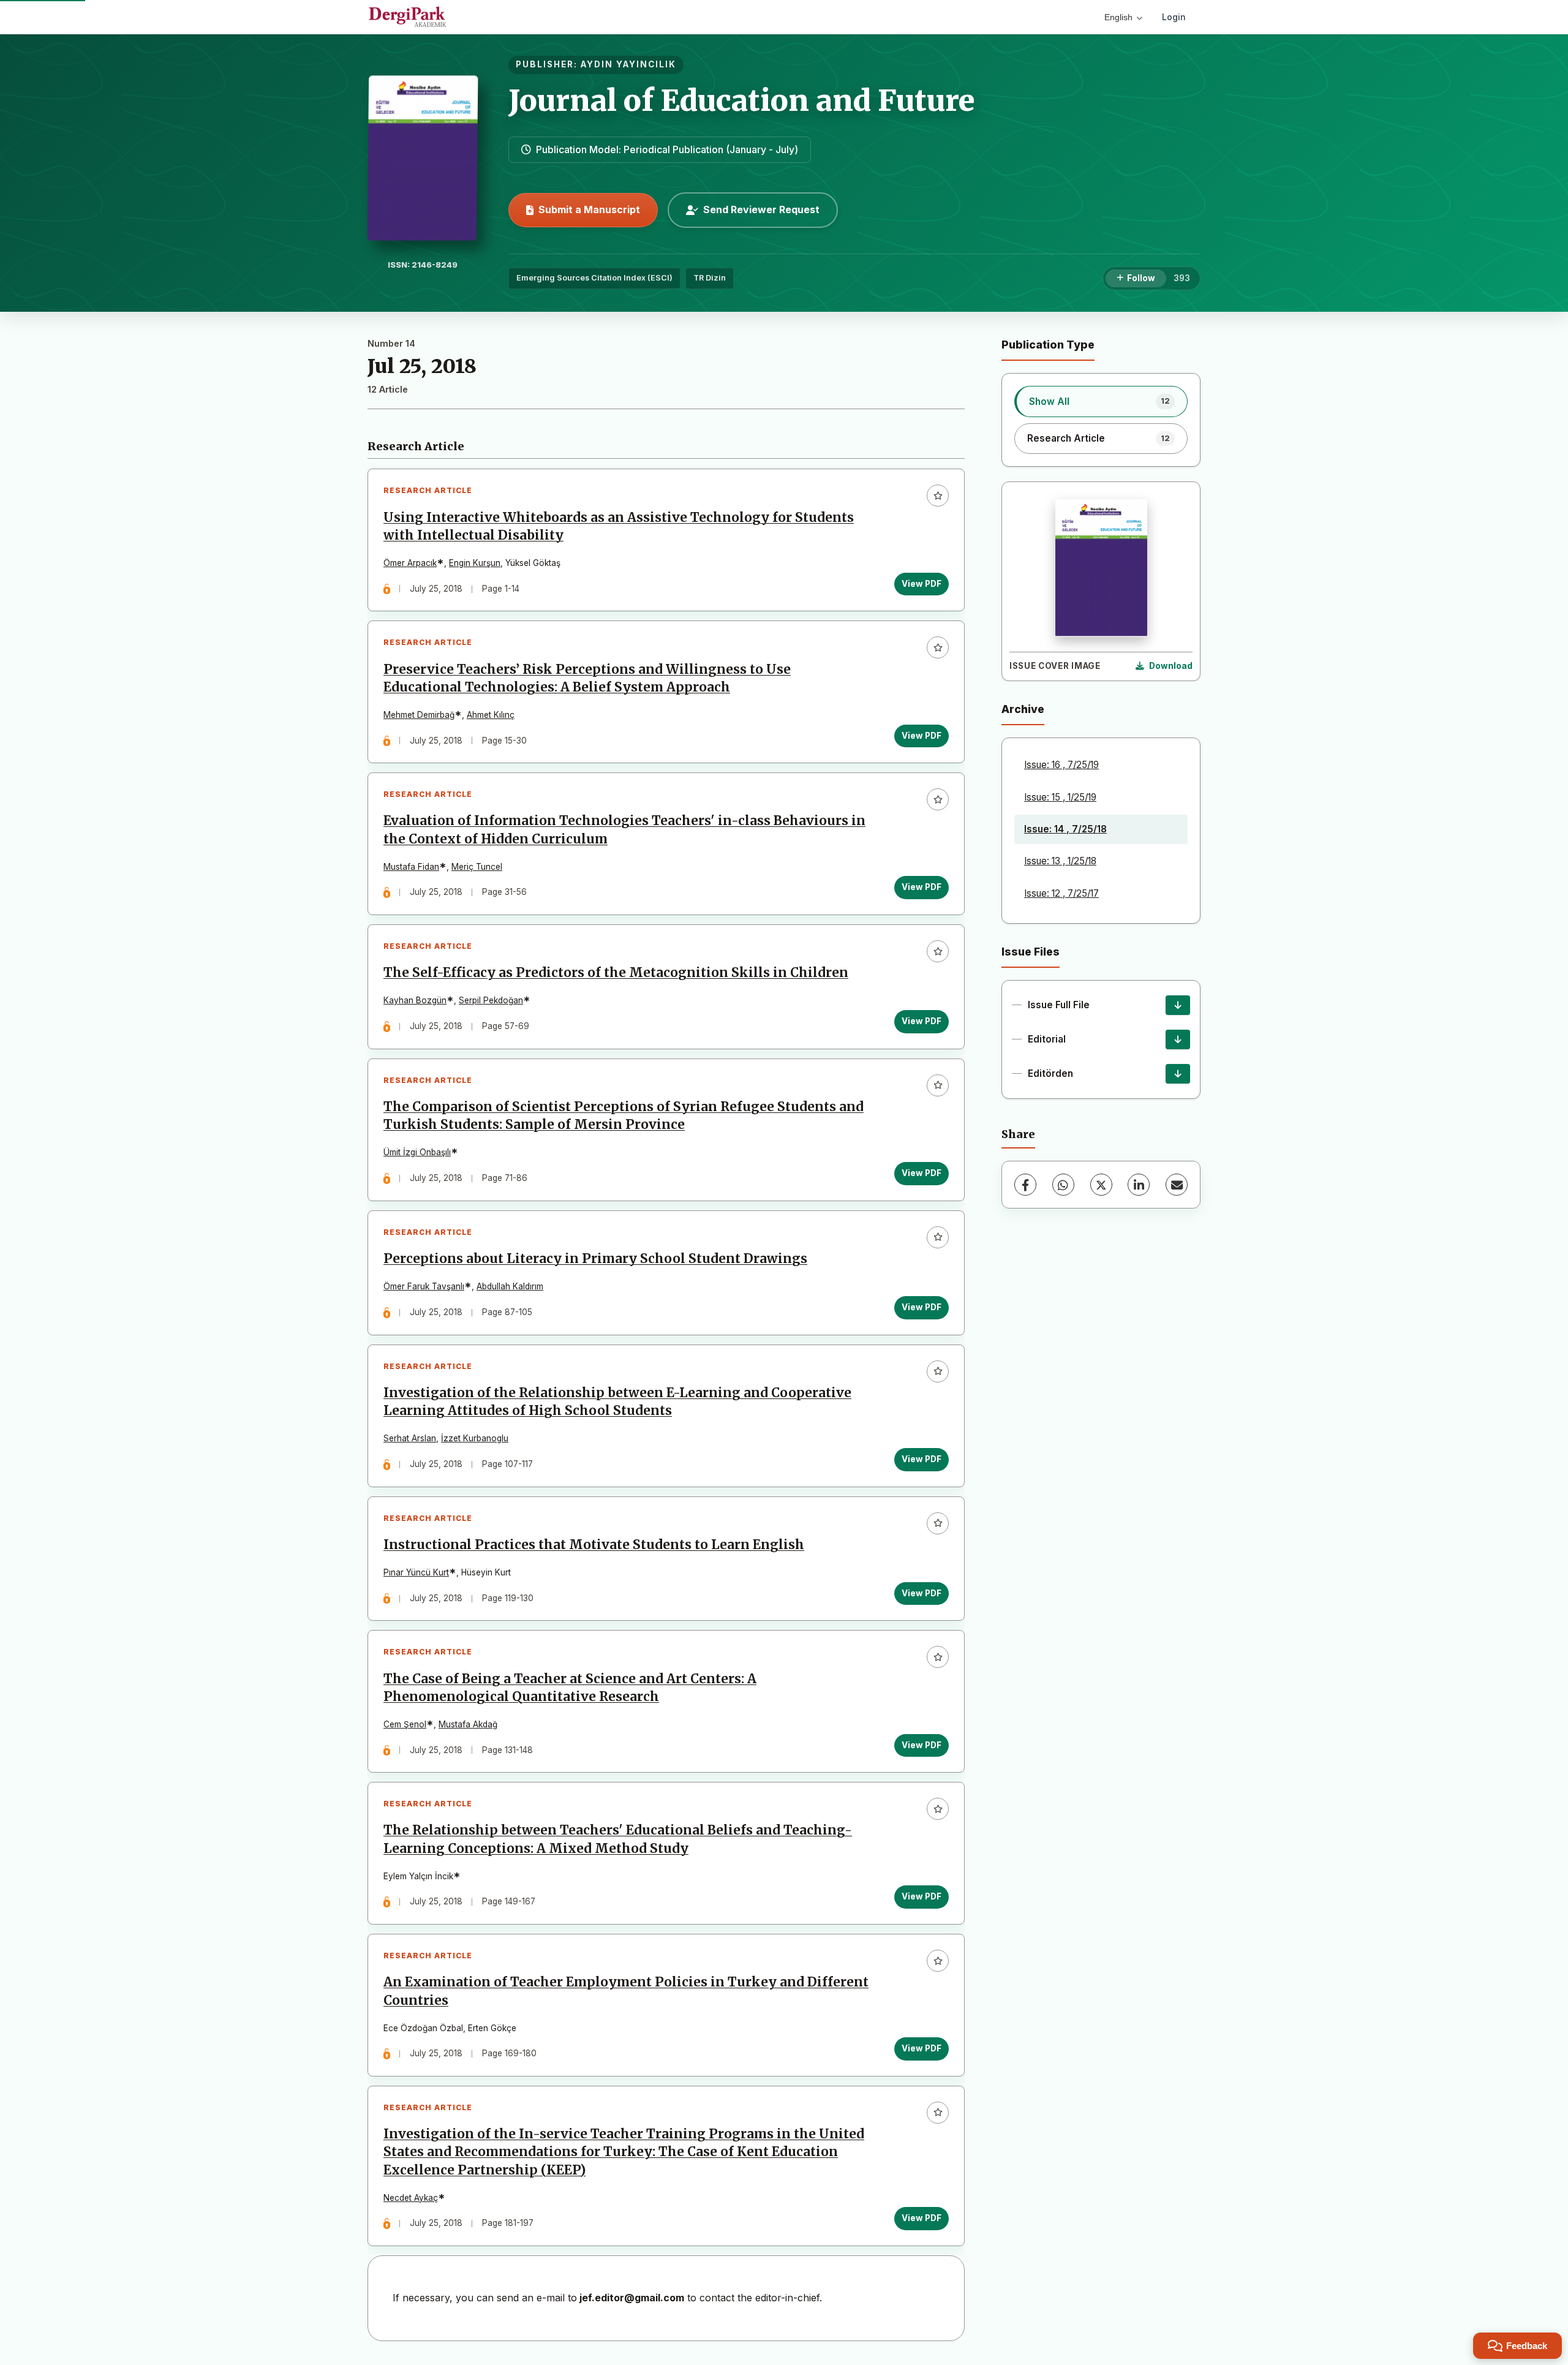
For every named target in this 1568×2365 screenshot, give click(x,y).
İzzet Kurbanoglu (475, 1438)
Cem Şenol (405, 1724)
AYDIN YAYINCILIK (628, 64)
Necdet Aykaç (411, 2198)
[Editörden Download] (1178, 1074)
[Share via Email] (1177, 1185)
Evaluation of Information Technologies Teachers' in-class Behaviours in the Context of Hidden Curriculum (624, 830)
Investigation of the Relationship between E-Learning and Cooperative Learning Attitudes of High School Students (617, 1402)
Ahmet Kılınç (491, 715)
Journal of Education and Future (742, 100)
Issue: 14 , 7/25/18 (1065, 829)
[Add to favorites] (938, 496)
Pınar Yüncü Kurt (416, 1572)
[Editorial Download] (1178, 1039)
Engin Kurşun (475, 563)
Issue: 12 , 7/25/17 (1061, 893)
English (1118, 17)
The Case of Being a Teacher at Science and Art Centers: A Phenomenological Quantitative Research (570, 1688)
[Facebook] (1025, 1185)
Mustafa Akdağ (468, 1724)
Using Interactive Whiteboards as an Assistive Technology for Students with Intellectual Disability (619, 526)
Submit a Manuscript (589, 209)
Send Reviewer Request (761, 209)
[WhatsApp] (1063, 1185)
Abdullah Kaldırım (510, 1286)
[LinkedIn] (1139, 1185)
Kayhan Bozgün (415, 1000)
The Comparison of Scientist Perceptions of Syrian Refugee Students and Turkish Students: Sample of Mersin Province (624, 1116)
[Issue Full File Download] (1178, 1005)
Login (1174, 17)
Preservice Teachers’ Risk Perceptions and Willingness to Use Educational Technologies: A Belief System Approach (587, 678)
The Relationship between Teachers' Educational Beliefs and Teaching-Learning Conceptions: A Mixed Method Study (618, 1839)
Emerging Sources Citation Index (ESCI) (594, 278)
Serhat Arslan (410, 1438)
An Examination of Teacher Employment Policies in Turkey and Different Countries (626, 1991)
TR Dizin (710, 278)
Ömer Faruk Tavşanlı (424, 1286)
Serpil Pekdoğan (491, 1000)
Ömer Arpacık (410, 563)
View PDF (922, 584)
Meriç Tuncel (477, 867)
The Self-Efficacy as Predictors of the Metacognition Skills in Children (616, 973)
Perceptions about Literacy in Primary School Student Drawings (595, 1259)
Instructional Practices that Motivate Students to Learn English (594, 1545)
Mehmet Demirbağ (419, 715)
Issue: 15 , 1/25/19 (1060, 797)
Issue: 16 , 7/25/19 (1061, 765)
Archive (1023, 709)
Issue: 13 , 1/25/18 (1060, 861)
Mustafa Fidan (411, 867)
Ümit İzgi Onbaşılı (417, 1152)
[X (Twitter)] (1101, 1185)
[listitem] (1101, 401)
